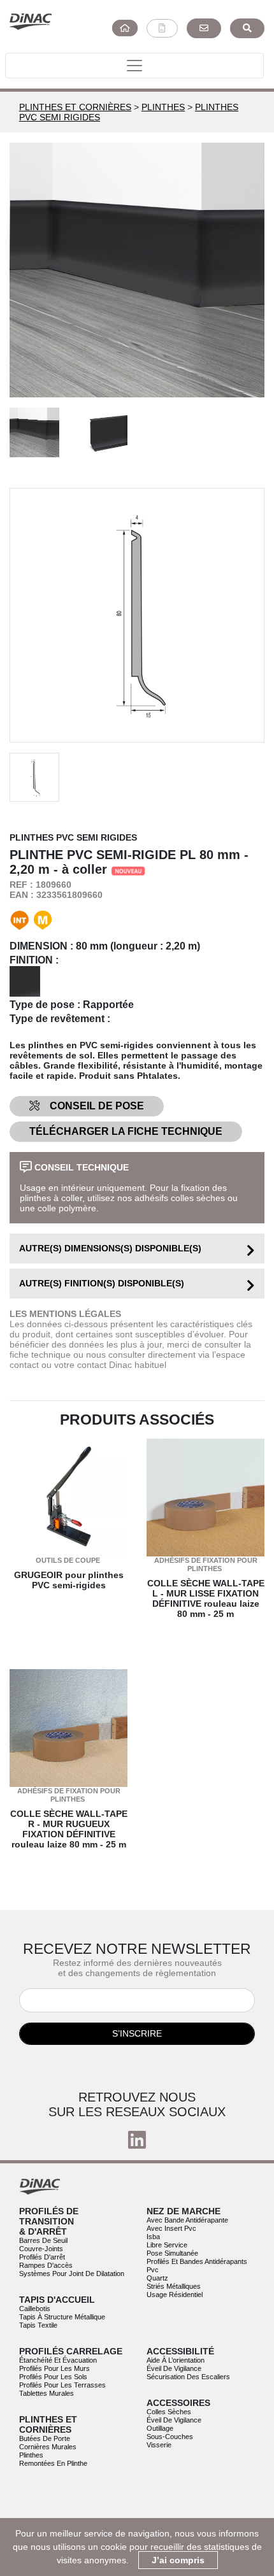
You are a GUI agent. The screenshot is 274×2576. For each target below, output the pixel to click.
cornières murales (48, 2447)
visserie (159, 2445)
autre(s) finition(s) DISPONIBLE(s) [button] (102, 1283)
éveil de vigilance (174, 2368)
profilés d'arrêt (42, 2257)
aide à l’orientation (176, 2360)
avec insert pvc (171, 2228)
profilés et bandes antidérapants (197, 2261)
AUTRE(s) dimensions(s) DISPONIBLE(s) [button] (110, 1248)
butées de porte (45, 2438)
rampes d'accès (46, 2265)
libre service (167, 2245)
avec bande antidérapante (187, 2220)
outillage (160, 2428)
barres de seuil (43, 2240)
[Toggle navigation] (134, 66)
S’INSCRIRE (137, 2033)
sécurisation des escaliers (188, 2377)
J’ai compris (178, 2560)
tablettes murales (47, 2393)
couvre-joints (41, 2249)
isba (153, 2237)
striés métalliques (174, 2286)
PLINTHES (163, 107)
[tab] (137, 1249)
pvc (153, 2270)
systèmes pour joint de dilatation (72, 2274)
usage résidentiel (175, 2295)
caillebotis (35, 2309)
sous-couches (170, 2437)
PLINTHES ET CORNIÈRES (75, 107)
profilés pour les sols (53, 2377)
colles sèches (169, 2412)
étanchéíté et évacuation (58, 2360)
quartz (157, 2278)
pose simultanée (172, 2253)
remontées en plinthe (53, 2463)
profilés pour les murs (54, 2368)
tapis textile (38, 2325)
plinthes (31, 2455)
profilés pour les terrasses (62, 2385)
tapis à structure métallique (62, 2317)
